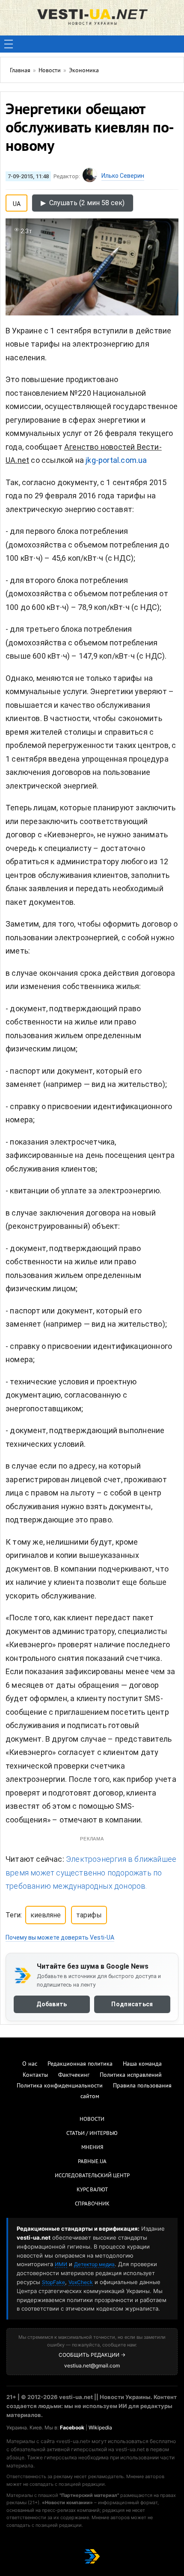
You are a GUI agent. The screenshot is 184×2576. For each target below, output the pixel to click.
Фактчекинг (74, 2075)
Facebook (72, 2427)
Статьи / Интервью (92, 2134)
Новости (92, 2120)
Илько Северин (123, 176)
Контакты (35, 2075)
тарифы (89, 1915)
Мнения (92, 2148)
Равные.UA (92, 2162)
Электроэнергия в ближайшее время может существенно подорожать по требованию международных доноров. (91, 1872)
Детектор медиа (94, 2264)
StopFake (53, 2282)
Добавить (52, 2004)
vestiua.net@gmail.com (92, 2366)
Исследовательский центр (92, 2176)
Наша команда (142, 2064)
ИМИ (61, 2264)
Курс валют (92, 2190)
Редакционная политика (80, 2064)
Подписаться (132, 2004)
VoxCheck (81, 2282)
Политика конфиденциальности (60, 2086)
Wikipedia (100, 2427)
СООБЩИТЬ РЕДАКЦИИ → (92, 2355)
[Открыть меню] (9, 44)
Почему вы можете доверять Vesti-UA (60, 1937)
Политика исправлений (131, 2075)
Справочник (92, 2204)
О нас (30, 2064)
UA (17, 202)
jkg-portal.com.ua (116, 460)
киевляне (46, 1915)
